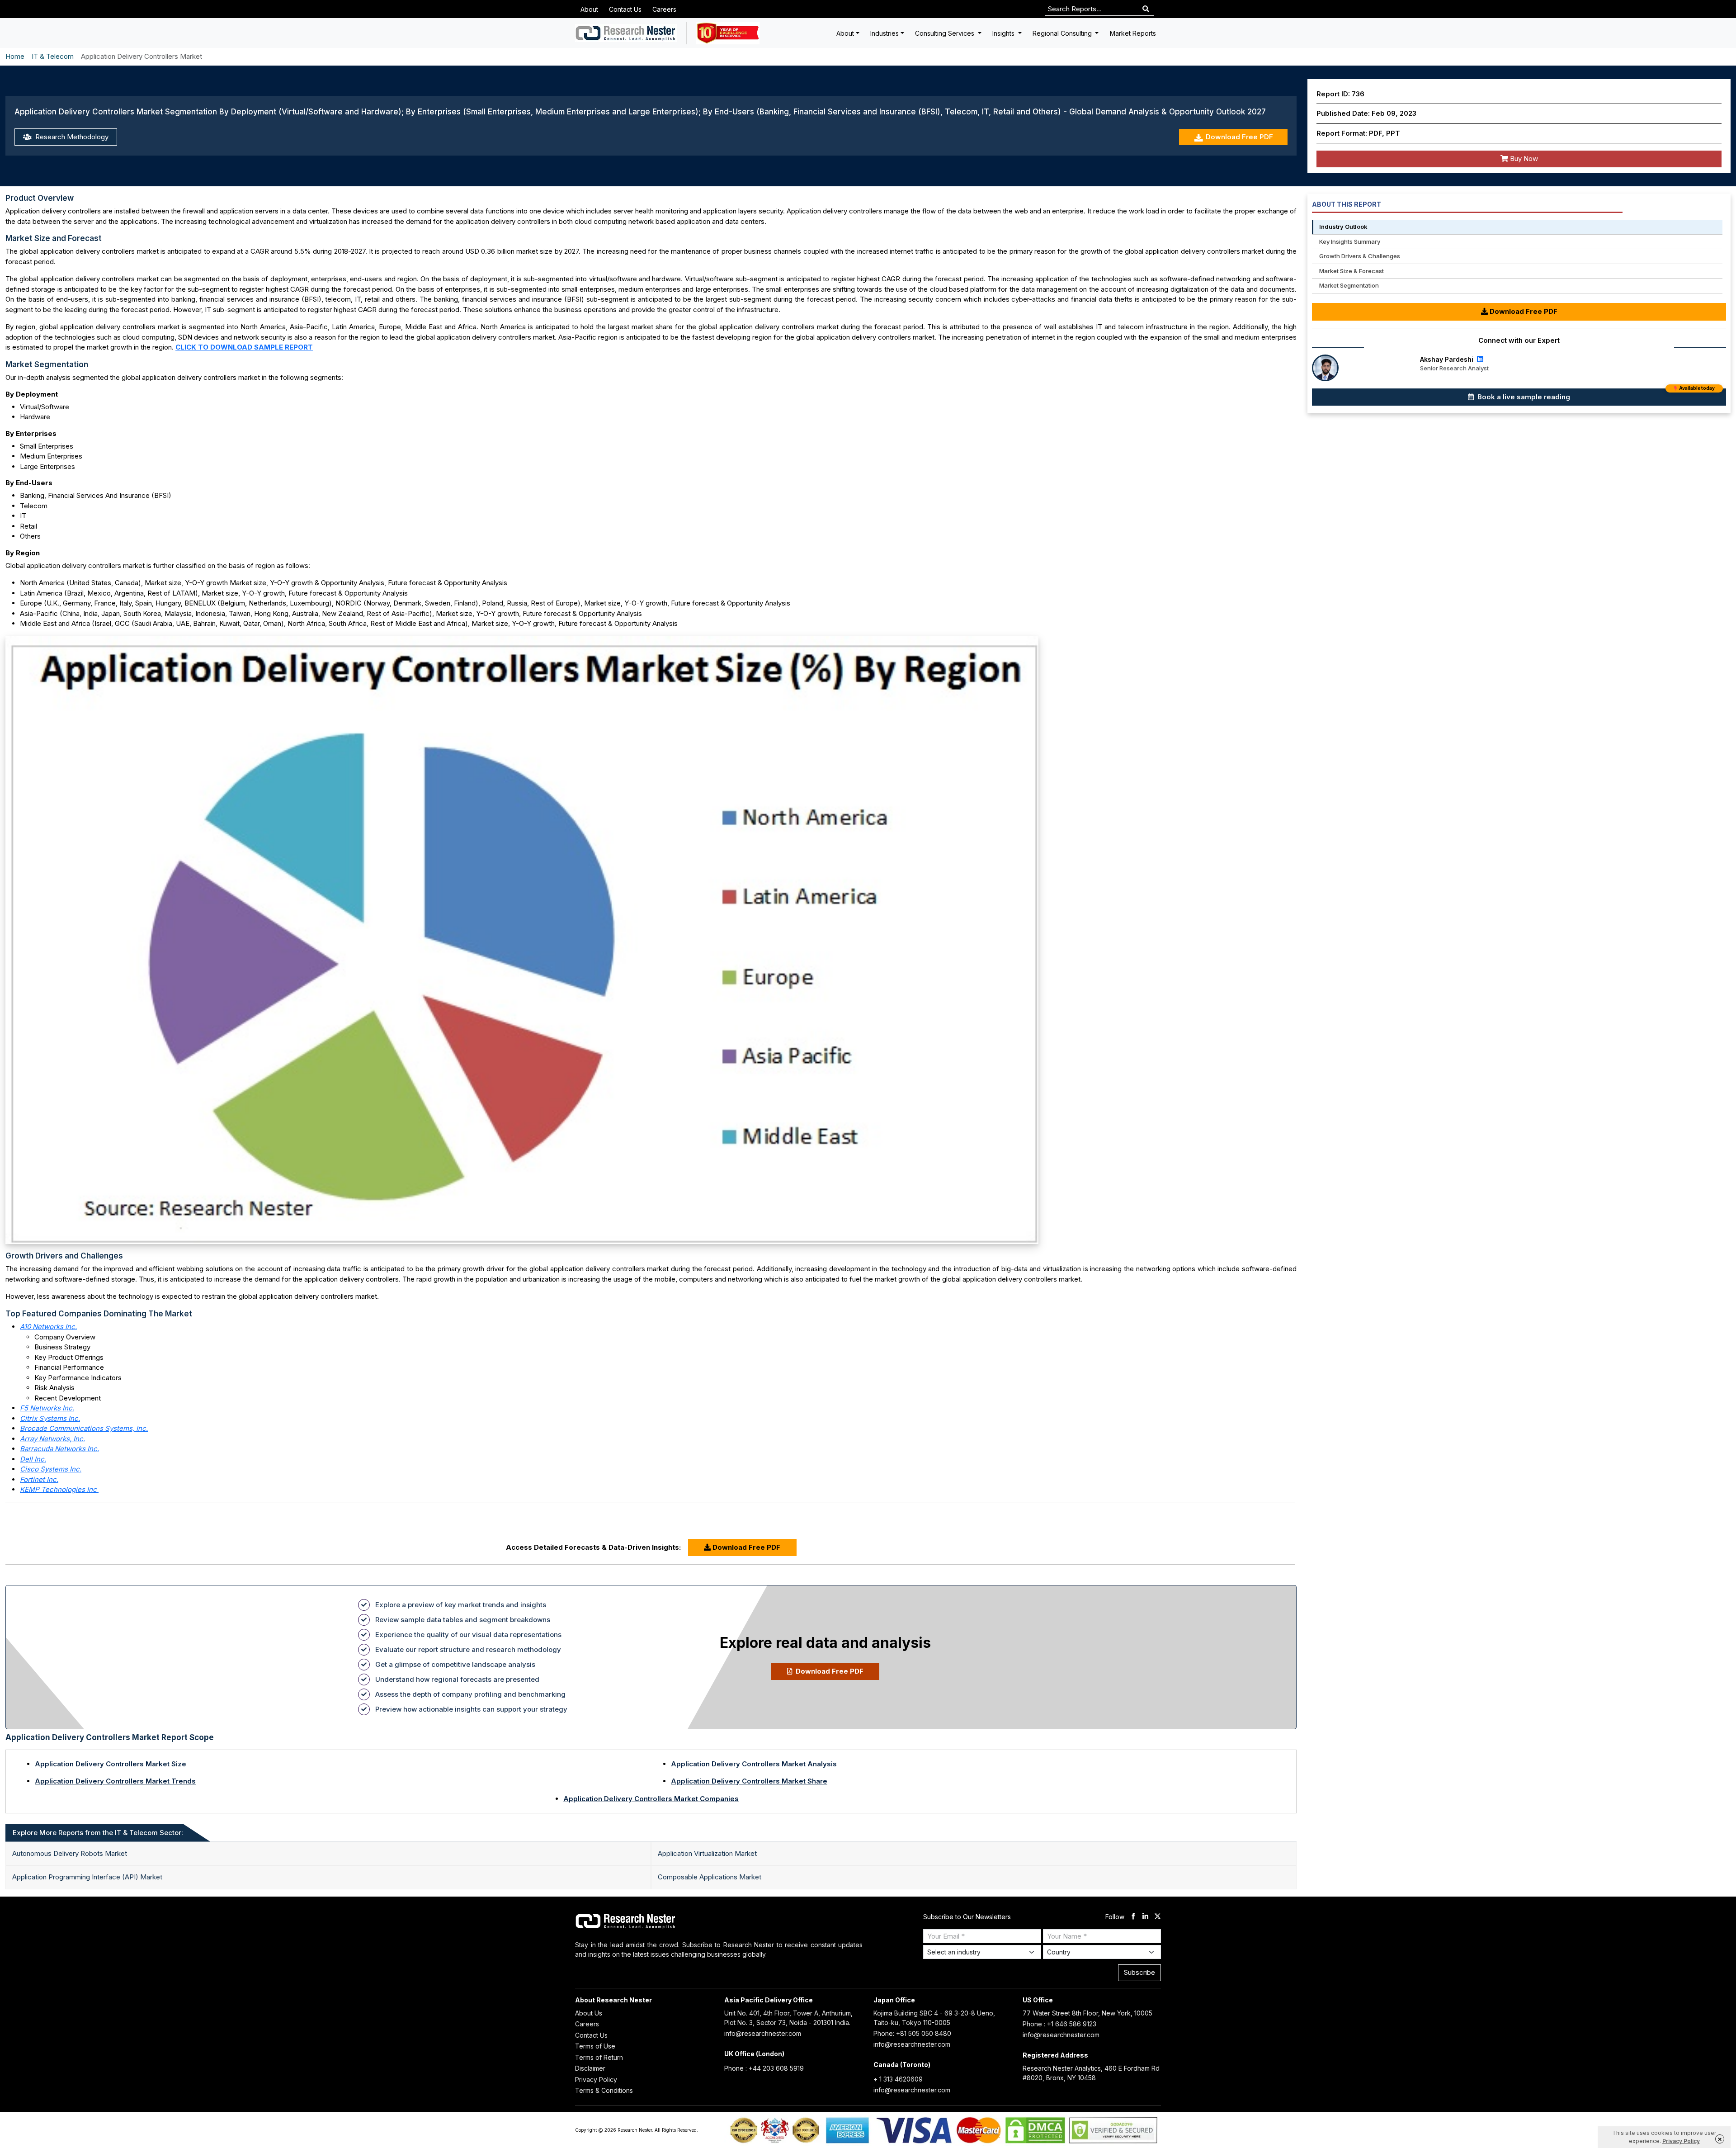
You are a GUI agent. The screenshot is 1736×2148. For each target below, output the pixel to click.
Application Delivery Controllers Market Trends (115, 1781)
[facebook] (1133, 1917)
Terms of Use (595, 2046)
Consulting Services (946, 33)
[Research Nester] (626, 33)
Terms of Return (599, 2057)
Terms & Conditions (604, 2090)
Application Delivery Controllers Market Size (111, 1764)
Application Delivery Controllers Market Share (749, 1781)
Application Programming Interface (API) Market (87, 1877)
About (589, 9)
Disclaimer (590, 2068)
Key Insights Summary (1350, 241)
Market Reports (1133, 33)
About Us (589, 2013)
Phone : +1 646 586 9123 (1059, 2024)
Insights (1004, 33)
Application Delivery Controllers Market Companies (651, 1799)
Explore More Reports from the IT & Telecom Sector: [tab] (98, 1833)
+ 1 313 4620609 (898, 2079)
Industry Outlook (1343, 227)
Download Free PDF (1239, 137)
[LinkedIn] (1479, 359)
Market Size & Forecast (1352, 271)
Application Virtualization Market (707, 1853)
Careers (664, 9)
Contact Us (625, 9)
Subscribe (1139, 1972)
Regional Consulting (1063, 33)
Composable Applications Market (710, 1877)
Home (15, 56)
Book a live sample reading (1595, 395)
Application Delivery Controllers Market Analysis (754, 1764)
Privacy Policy (596, 2079)
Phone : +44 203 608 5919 (764, 2068)
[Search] (1146, 9)
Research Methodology (71, 137)
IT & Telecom (53, 56)
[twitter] (1158, 1917)
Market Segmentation (1349, 285)
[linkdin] (1145, 1917)
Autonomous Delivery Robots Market (70, 1853)
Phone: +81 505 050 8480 (912, 2033)
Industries (885, 33)
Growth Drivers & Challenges (1360, 256)
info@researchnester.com (763, 2033)
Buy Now (1523, 158)
